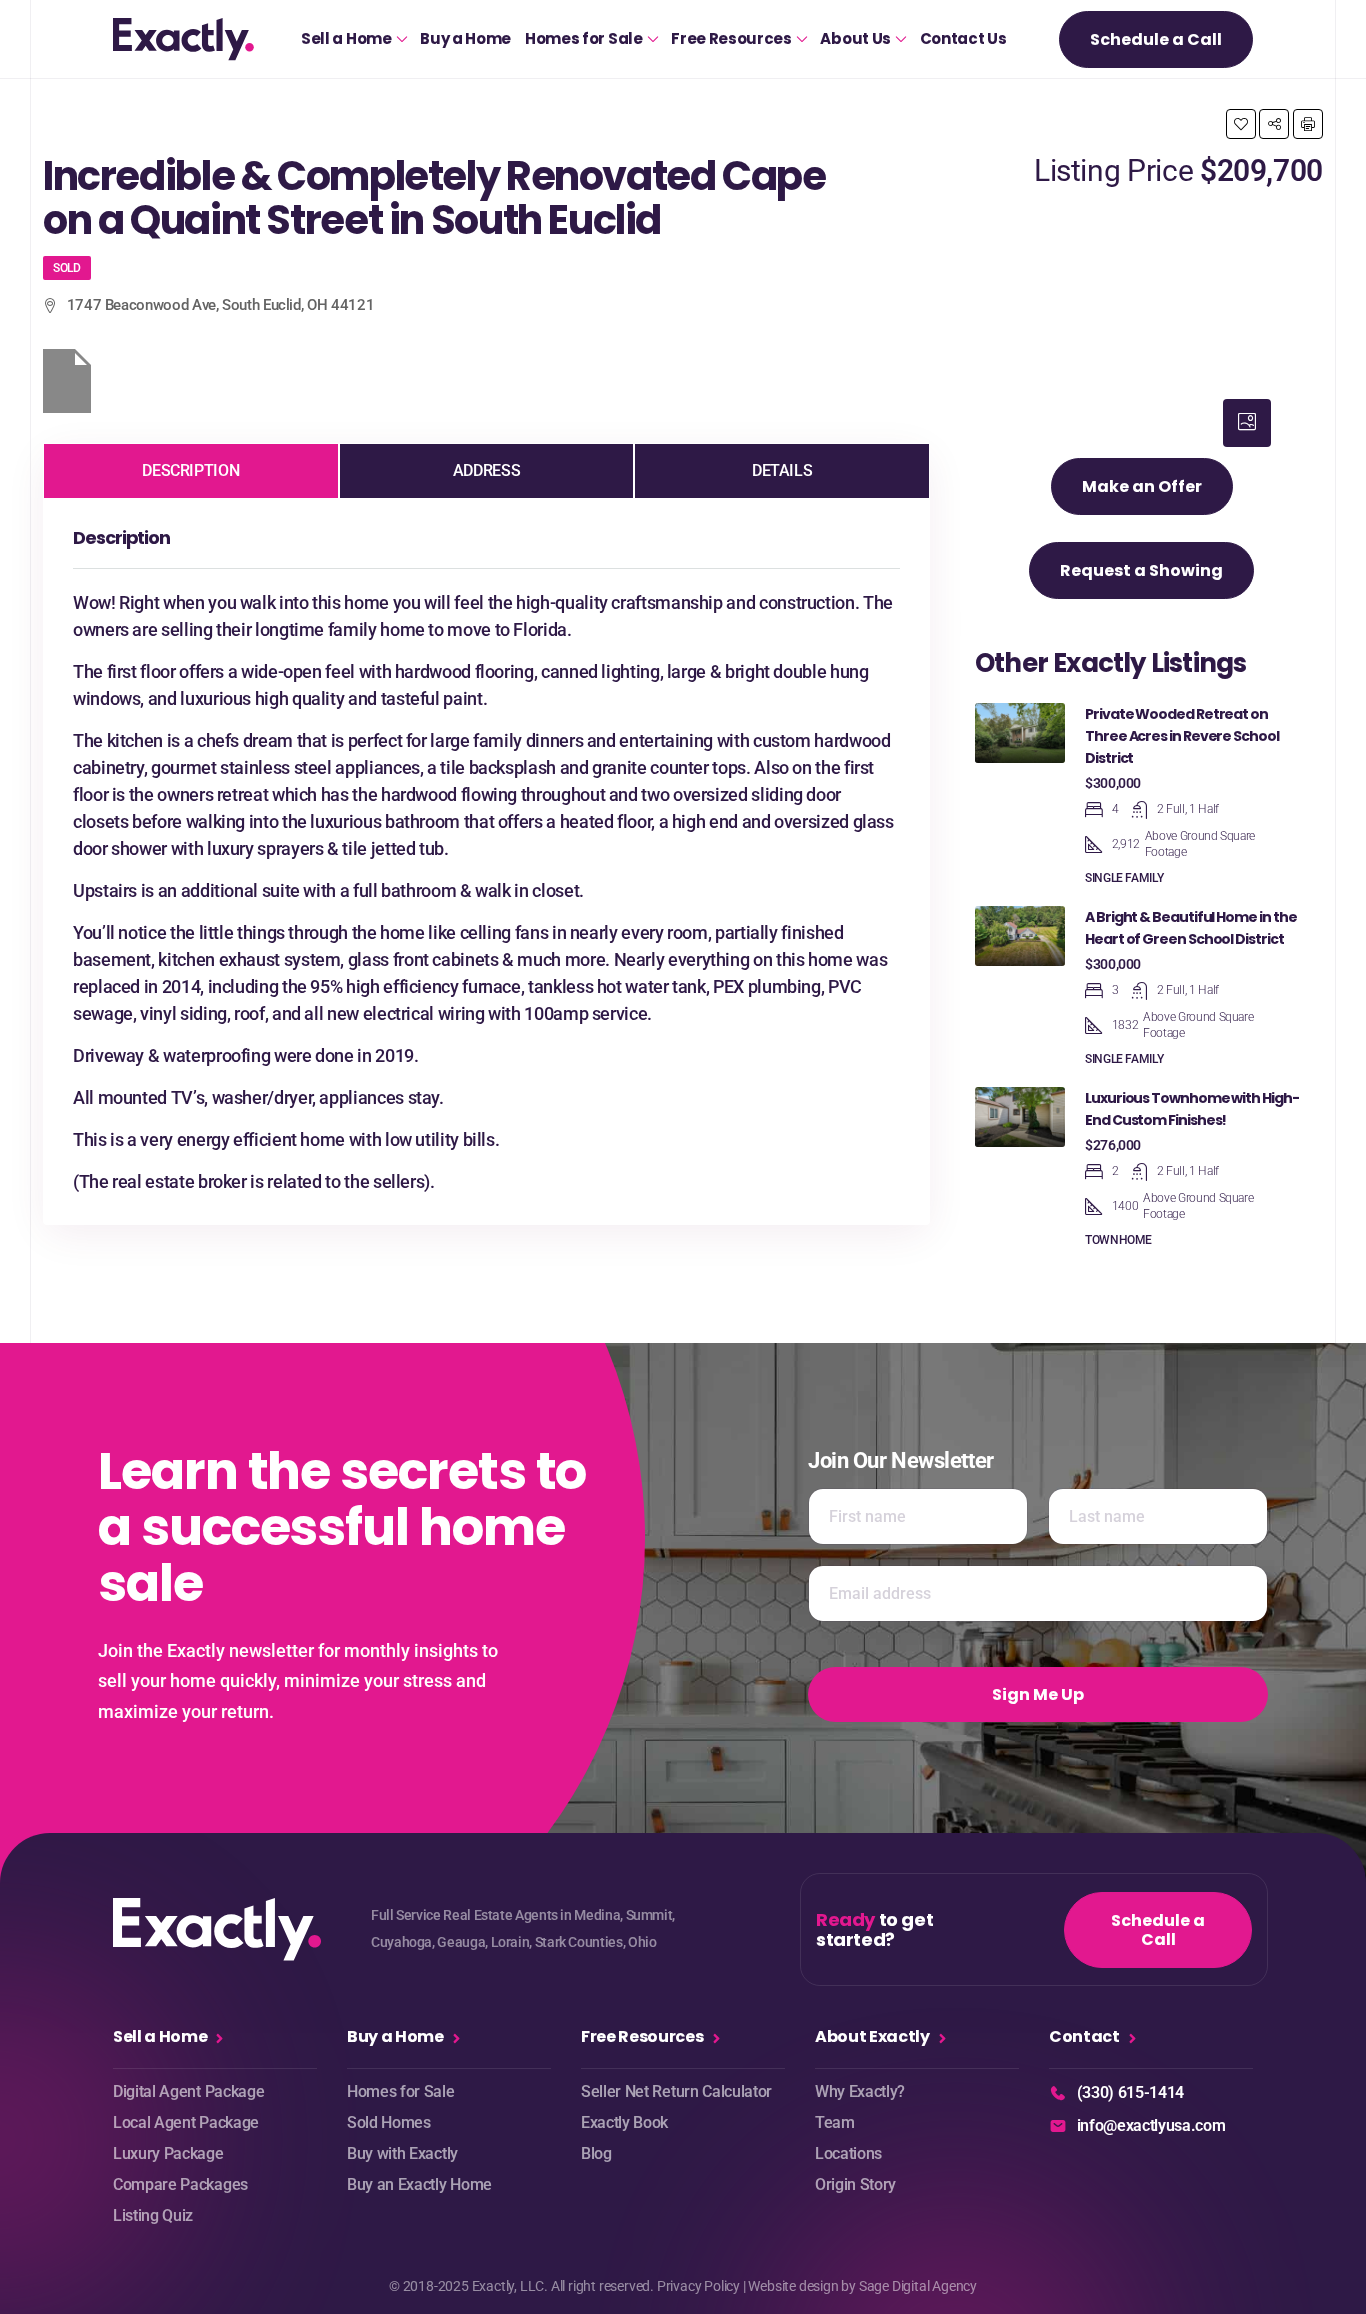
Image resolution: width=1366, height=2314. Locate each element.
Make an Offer (1142, 486)
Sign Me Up (1038, 1694)
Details (782, 470)
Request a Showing (1141, 570)
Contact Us (963, 38)
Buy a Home (465, 38)
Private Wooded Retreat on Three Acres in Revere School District (1182, 736)
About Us (855, 38)
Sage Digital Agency (918, 2286)
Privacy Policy (698, 2286)
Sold (67, 268)
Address (486, 470)
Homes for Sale (584, 38)
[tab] (1247, 423)
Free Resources (731, 38)
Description (190, 470)
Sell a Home (346, 38)
